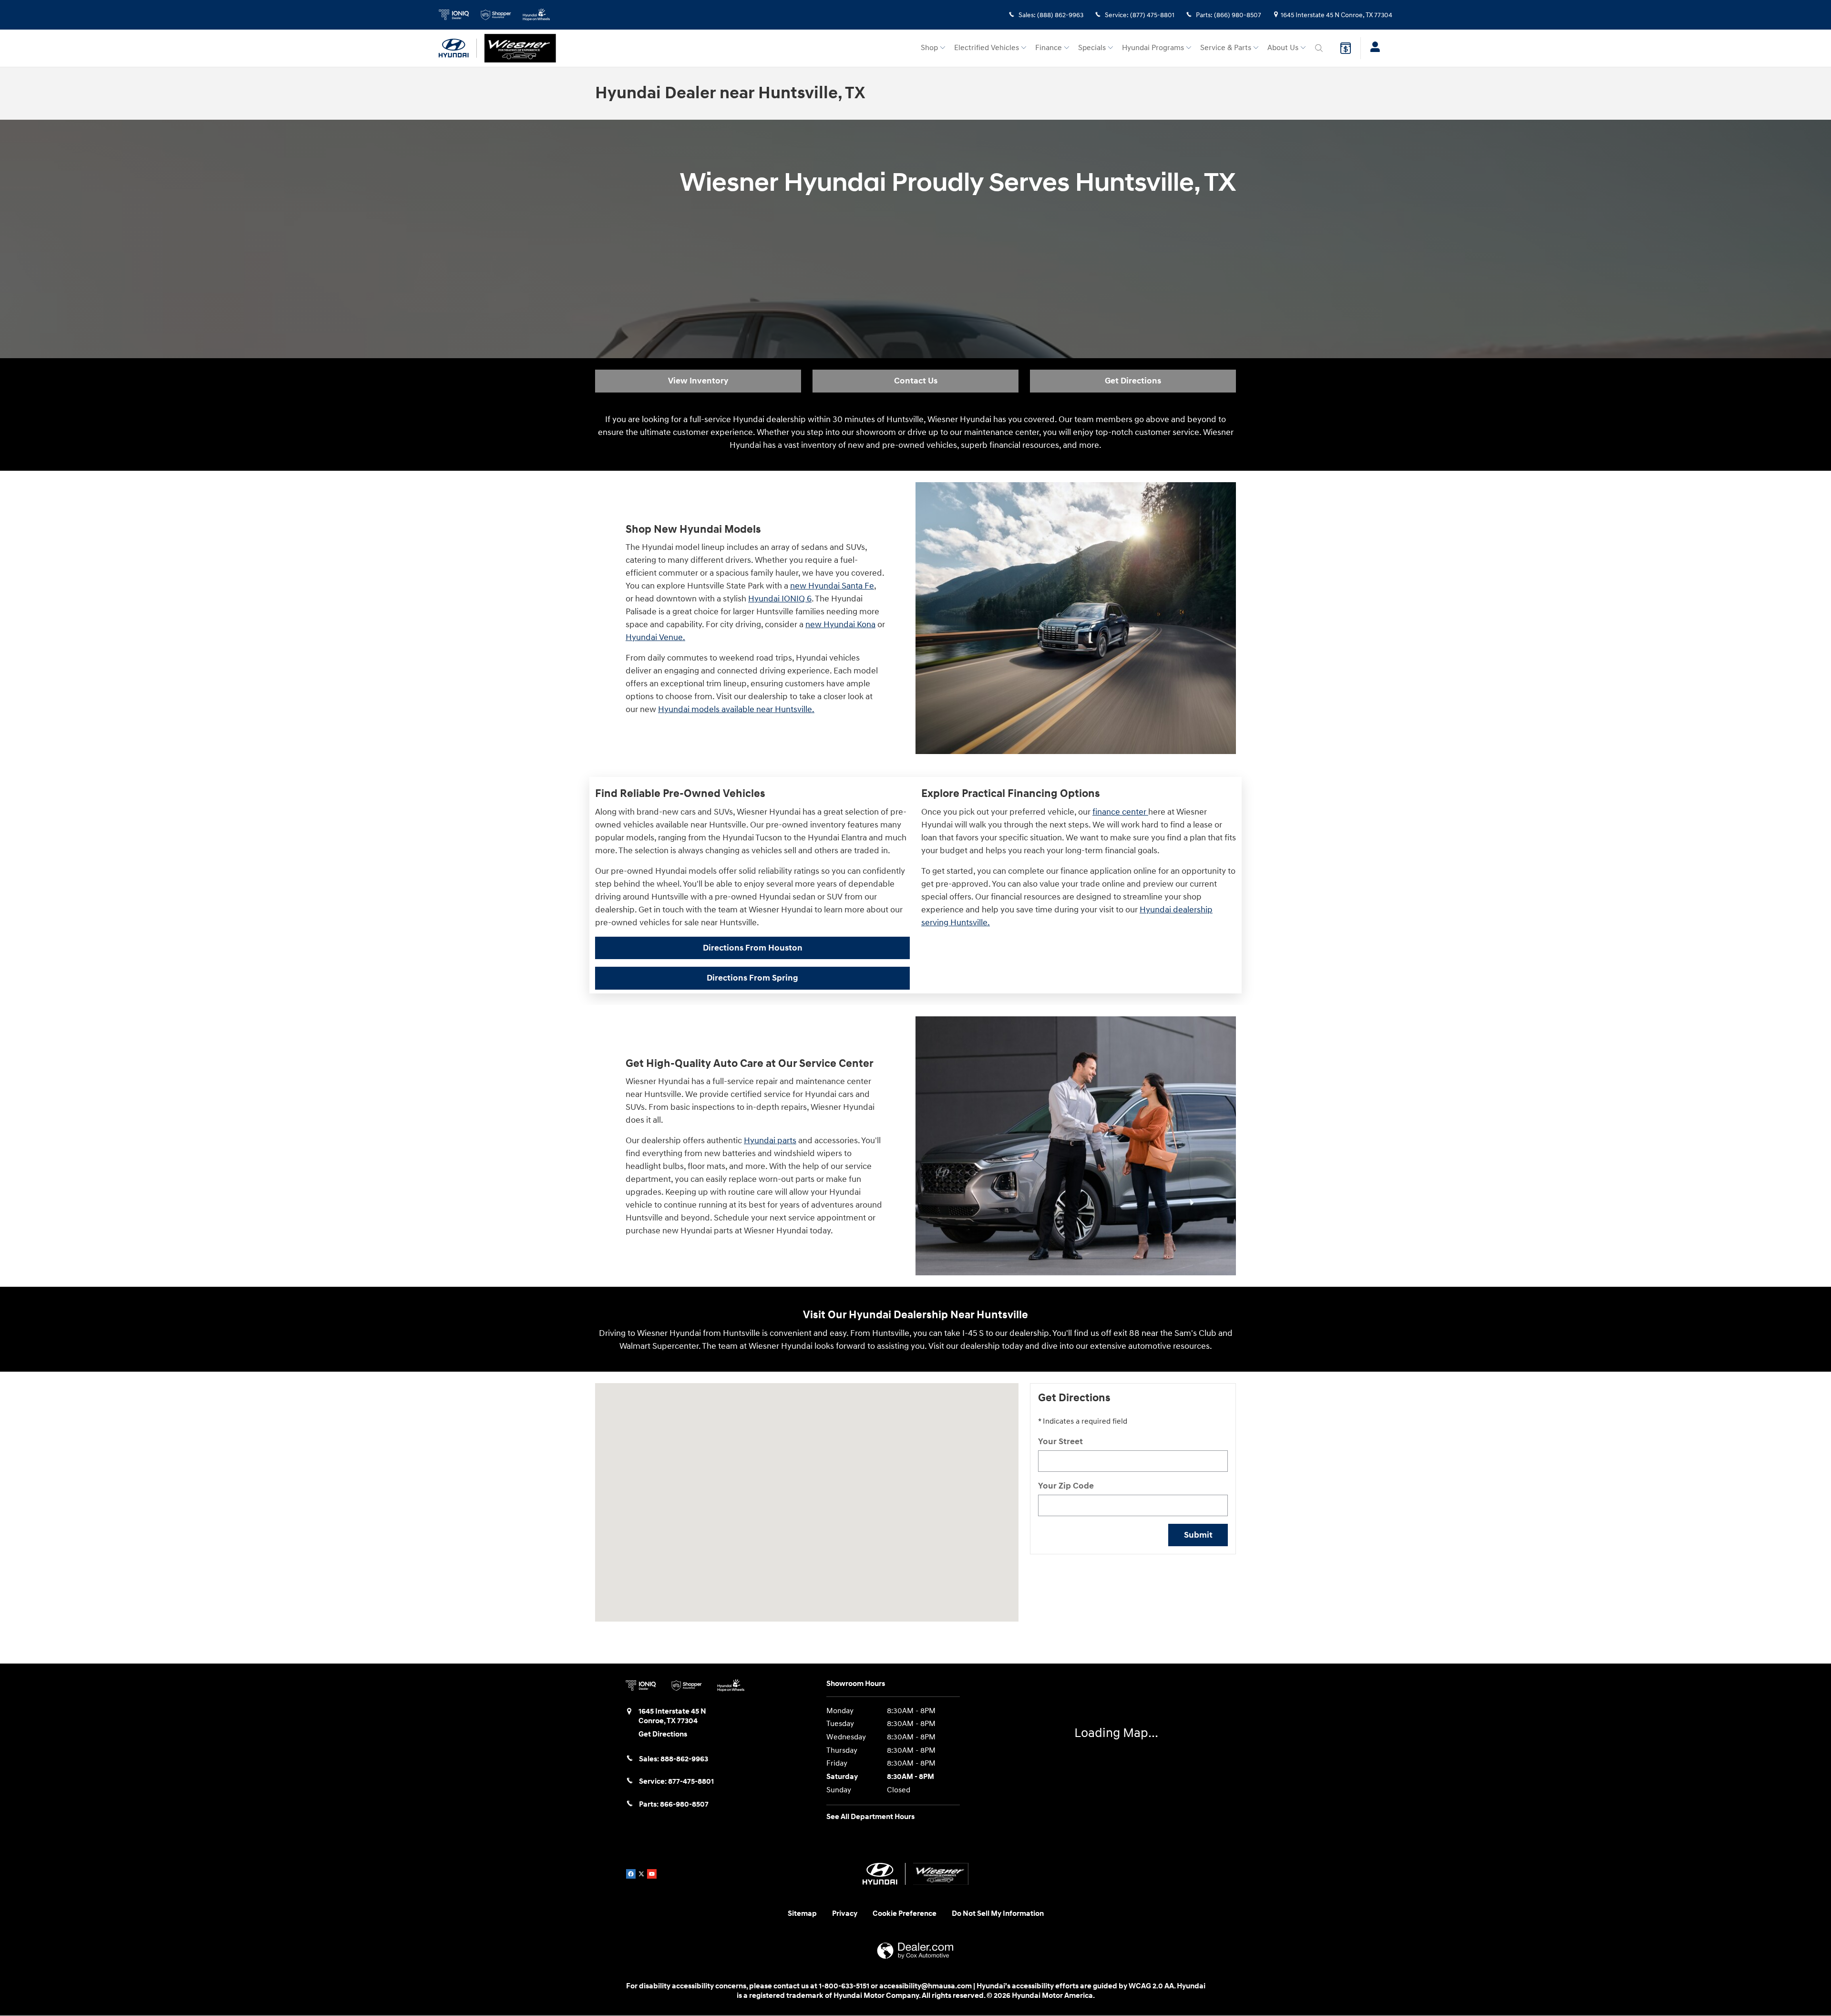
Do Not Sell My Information (998, 1914)
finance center (1120, 812)
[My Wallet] (1346, 48)
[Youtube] (652, 1874)
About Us (1283, 48)
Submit (1198, 1535)
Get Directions (1133, 381)
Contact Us (916, 381)
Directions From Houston (753, 948)
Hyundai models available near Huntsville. (736, 709)
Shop (929, 48)
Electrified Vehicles (987, 48)
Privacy (845, 1914)
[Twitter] (641, 1874)
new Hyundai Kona (840, 625)
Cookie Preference (905, 1914)
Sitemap (802, 1914)
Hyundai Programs (1153, 48)
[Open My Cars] (1373, 48)
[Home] (458, 48)
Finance (1049, 48)
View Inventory (698, 381)
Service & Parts (1226, 48)
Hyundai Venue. (655, 637)
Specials (1092, 48)
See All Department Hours (870, 1817)
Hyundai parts (770, 1141)
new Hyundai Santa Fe (832, 586)
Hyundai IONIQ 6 (780, 599)
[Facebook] (631, 1874)
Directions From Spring (752, 978)
